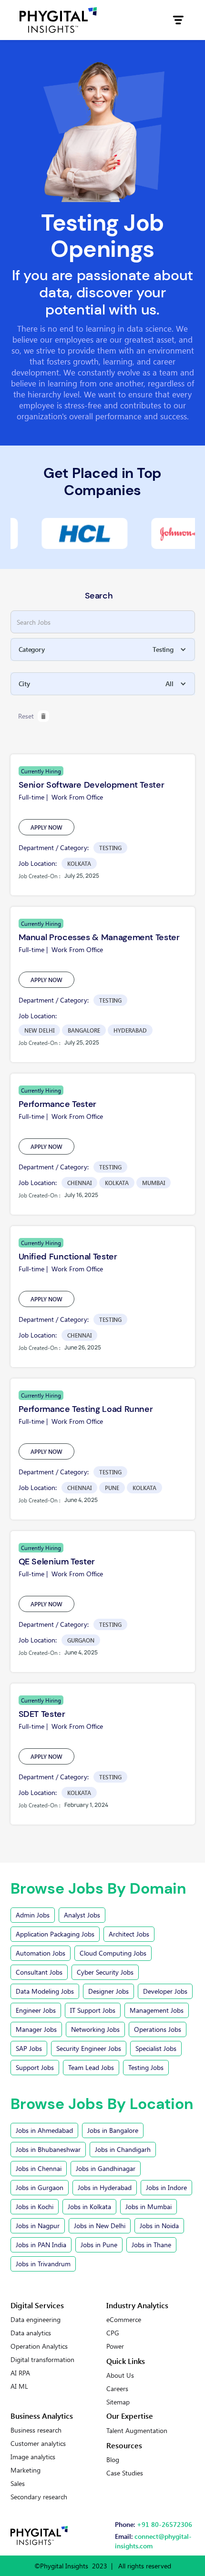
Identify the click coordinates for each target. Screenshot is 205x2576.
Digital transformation (42, 2360)
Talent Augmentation (137, 2431)
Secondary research (39, 2497)
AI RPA (20, 2373)
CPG (113, 2333)
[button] (178, 20)
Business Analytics (42, 2416)
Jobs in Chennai (39, 2168)
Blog (113, 2460)
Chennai (79, 1183)
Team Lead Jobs (91, 2067)
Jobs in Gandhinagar (106, 2168)
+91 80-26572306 (164, 2524)
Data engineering (36, 2320)
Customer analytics (38, 2444)
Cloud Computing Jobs (113, 1953)
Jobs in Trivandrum (43, 2264)
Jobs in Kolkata (89, 2206)
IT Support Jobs (93, 2010)
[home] (58, 20)
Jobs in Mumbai (149, 2206)
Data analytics (31, 2333)
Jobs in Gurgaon (40, 2187)
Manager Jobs (36, 2029)
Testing (110, 848)
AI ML (19, 2386)
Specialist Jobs (156, 2048)
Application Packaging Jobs (55, 1934)
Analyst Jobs (82, 1915)
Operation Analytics (39, 2346)
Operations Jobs (158, 2029)
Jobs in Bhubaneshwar (48, 2149)
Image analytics (33, 2457)
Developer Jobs (165, 1991)
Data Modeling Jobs (45, 1991)
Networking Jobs (95, 2029)
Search (99, 596)
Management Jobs (157, 2010)
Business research (36, 2430)
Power (115, 2346)
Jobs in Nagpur (38, 2226)
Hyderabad (130, 1030)
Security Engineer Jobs (89, 2048)
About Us (120, 2375)
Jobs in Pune (99, 2245)
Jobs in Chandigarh (123, 2149)
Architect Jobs (129, 1934)
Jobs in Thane (151, 2245)
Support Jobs (35, 2067)
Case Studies (125, 2473)
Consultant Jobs (39, 1972)
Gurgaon (81, 1640)
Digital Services (37, 2305)
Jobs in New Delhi (100, 2226)
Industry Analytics (137, 2305)
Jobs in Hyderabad (105, 2187)
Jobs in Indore (166, 2187)
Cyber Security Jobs (105, 1972)
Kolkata (79, 863)
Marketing (26, 2470)
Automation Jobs (41, 1953)
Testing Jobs (146, 2067)
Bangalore (84, 1030)
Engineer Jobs (36, 2010)
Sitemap (118, 2402)
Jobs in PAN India (41, 2245)
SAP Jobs (29, 2048)
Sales (18, 2484)
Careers (117, 2389)
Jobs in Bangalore (113, 2130)
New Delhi (39, 1030)
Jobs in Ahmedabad (44, 2130)
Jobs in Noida (159, 2226)
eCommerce (124, 2320)
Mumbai (154, 1183)
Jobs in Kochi (35, 2206)
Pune (112, 1488)
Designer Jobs (108, 1991)
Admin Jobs (33, 1915)
